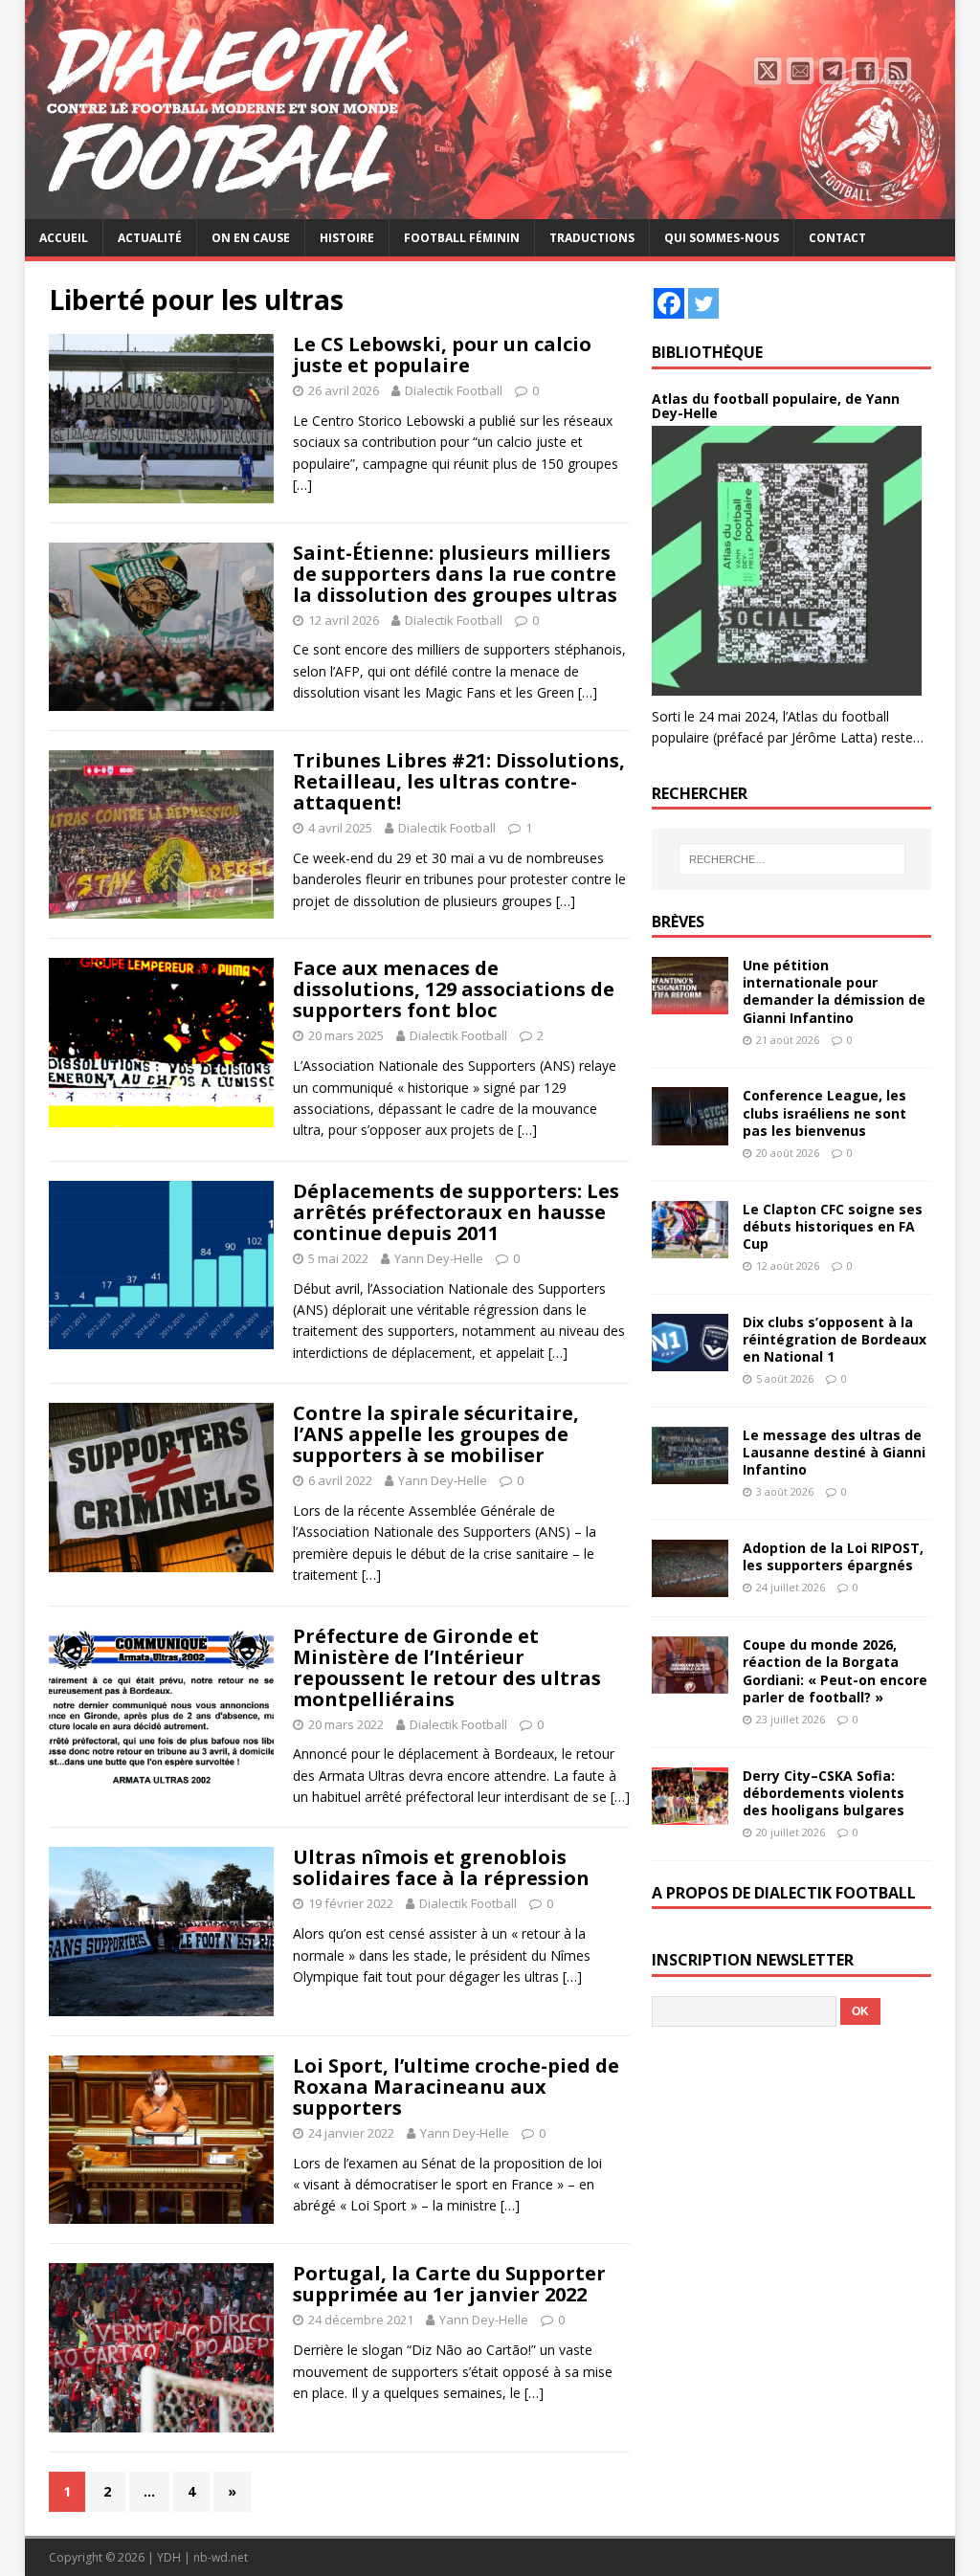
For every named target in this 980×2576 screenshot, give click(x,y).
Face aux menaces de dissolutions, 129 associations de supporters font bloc (454, 989)
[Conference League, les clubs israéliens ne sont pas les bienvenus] (690, 1133)
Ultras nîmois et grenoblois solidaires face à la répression (441, 1867)
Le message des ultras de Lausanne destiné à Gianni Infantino (834, 1452)
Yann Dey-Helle (439, 1258)
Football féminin (462, 238)
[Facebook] (669, 303)
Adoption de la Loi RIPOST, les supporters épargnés (833, 1556)
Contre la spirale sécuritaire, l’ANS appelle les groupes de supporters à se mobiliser (436, 1434)
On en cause (251, 238)
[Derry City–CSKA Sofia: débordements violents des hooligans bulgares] (690, 1813)
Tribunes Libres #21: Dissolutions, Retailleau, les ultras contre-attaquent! (459, 781)
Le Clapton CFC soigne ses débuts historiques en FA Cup (833, 1226)
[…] (302, 485)
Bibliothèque (707, 352)
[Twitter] (703, 303)
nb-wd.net (221, 2557)
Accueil (64, 238)
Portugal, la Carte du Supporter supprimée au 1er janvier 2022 (449, 2284)
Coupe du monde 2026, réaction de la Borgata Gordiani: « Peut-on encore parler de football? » (835, 1671)
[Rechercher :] (792, 859)
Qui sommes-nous (722, 238)
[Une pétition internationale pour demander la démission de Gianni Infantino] (690, 1003)
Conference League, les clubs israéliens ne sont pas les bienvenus (824, 1112)
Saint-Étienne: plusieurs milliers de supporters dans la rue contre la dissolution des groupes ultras (455, 574)
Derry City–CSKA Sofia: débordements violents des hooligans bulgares (824, 1793)
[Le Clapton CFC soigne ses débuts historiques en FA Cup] (690, 1246)
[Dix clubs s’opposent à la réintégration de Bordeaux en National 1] (690, 1359)
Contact (837, 238)
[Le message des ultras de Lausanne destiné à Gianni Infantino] (690, 1473)
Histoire (347, 238)
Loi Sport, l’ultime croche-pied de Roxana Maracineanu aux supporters (456, 2087)
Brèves (678, 922)
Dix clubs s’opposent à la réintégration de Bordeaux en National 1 (835, 1339)
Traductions (592, 238)
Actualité (150, 238)
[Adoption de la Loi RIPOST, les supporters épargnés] (690, 1586)
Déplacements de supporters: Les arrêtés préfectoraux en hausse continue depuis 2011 (456, 1212)
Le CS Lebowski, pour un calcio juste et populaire (442, 355)
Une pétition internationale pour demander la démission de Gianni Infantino (834, 991)
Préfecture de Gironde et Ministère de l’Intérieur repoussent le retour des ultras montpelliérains (447, 1667)
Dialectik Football (454, 390)
